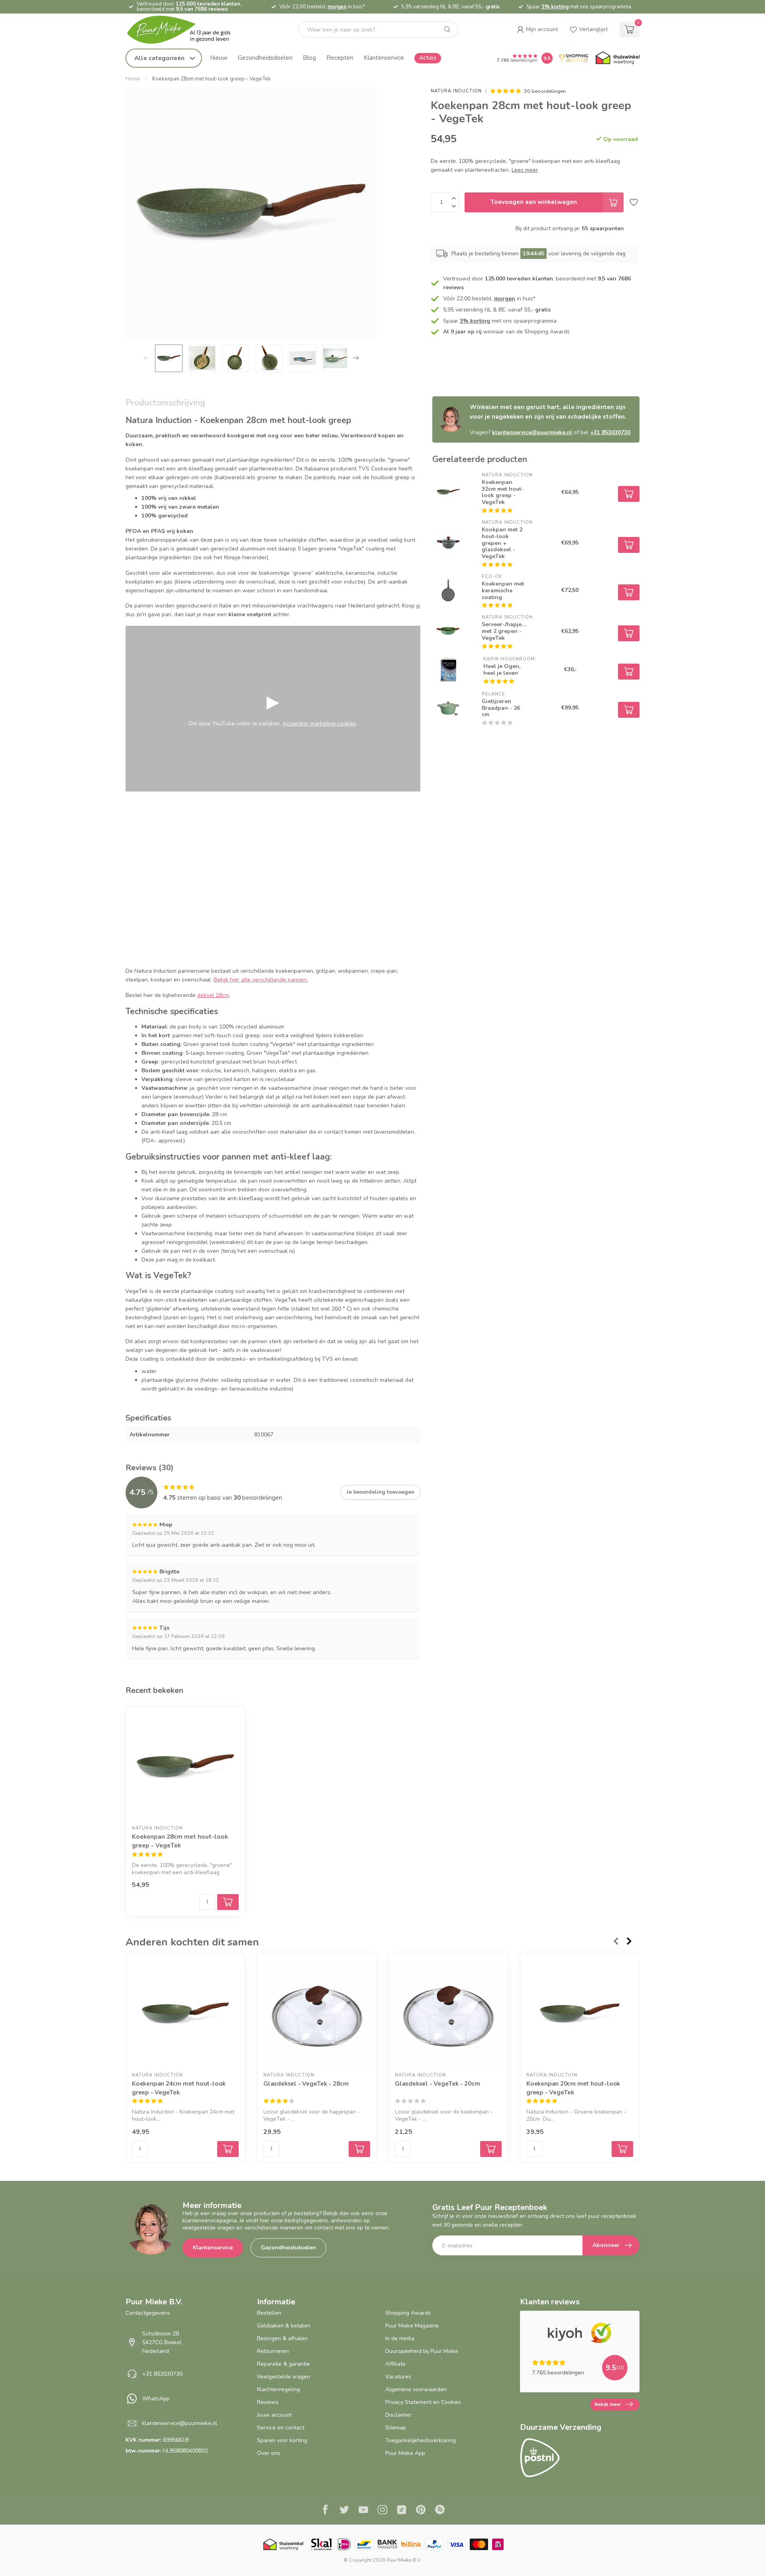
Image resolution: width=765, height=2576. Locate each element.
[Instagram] (382, 2511)
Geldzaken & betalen (284, 2326)
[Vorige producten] (616, 1941)
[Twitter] (344, 2511)
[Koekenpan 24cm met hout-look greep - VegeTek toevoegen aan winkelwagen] (228, 2149)
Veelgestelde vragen (283, 2377)
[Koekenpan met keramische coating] (448, 590)
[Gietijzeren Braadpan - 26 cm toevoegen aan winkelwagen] (629, 710)
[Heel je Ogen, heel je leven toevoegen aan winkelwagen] (629, 672)
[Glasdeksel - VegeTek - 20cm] (448, 2014)
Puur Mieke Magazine (412, 2326)
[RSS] (440, 2511)
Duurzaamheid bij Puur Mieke (422, 2351)
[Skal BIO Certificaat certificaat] (321, 2544)
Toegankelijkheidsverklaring (421, 2440)
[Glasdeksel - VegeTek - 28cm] (317, 2014)
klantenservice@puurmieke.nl (532, 432)
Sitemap (396, 2428)
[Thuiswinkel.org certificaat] (618, 58)
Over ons (269, 2453)
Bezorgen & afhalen (282, 2338)
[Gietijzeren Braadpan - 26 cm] (448, 708)
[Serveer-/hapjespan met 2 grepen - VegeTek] (448, 631)
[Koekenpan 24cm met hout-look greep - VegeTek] (185, 2014)
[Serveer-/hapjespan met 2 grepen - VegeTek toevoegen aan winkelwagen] (629, 633)
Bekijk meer (608, 2404)
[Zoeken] (447, 29)
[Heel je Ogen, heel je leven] (448, 670)
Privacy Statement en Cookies (423, 2402)
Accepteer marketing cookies (319, 724)
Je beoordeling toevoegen (381, 1492)
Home (133, 79)
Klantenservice (384, 58)
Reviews (268, 2402)
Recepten (340, 58)
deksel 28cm (213, 995)
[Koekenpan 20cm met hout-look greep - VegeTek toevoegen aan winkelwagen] (622, 2149)
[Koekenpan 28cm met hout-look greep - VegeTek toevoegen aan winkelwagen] (228, 1902)
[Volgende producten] (630, 1941)
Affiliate (395, 2364)
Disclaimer (398, 2415)
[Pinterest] (421, 2511)
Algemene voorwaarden (416, 2389)
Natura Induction (456, 91)
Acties (428, 58)
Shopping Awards (408, 2313)
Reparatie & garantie (283, 2364)
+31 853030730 (610, 432)
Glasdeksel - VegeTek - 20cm (437, 2083)
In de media (400, 2338)
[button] (537, 29)
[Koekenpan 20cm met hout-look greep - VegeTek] (580, 2014)
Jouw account (274, 2415)
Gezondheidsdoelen (265, 58)
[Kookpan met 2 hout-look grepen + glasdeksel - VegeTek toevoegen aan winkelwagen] (629, 545)
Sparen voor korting (282, 2440)
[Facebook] (325, 2511)
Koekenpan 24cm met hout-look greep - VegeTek (179, 2088)
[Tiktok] (402, 2511)
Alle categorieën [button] (160, 58)
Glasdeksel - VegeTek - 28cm (306, 2083)
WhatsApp (156, 2399)
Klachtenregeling (279, 2389)
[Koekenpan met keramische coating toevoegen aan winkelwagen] (629, 592)
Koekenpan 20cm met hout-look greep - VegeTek (573, 2088)
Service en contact (281, 2428)
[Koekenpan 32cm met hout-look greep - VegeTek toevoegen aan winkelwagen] (629, 494)
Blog (309, 58)
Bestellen (269, 2313)
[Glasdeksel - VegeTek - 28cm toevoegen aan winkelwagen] (359, 2149)
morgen (337, 7)
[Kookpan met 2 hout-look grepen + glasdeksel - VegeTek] (448, 543)
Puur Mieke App (405, 2453)
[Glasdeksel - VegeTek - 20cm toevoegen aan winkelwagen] (491, 2149)
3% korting (555, 7)
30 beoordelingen (545, 91)
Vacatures (398, 2377)
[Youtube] (363, 2511)
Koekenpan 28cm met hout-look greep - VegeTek (212, 79)
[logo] (185, 30)
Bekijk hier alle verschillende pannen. (261, 980)
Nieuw (219, 58)
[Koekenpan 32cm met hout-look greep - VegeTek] (448, 492)
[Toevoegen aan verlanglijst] (634, 202)
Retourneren (273, 2351)
